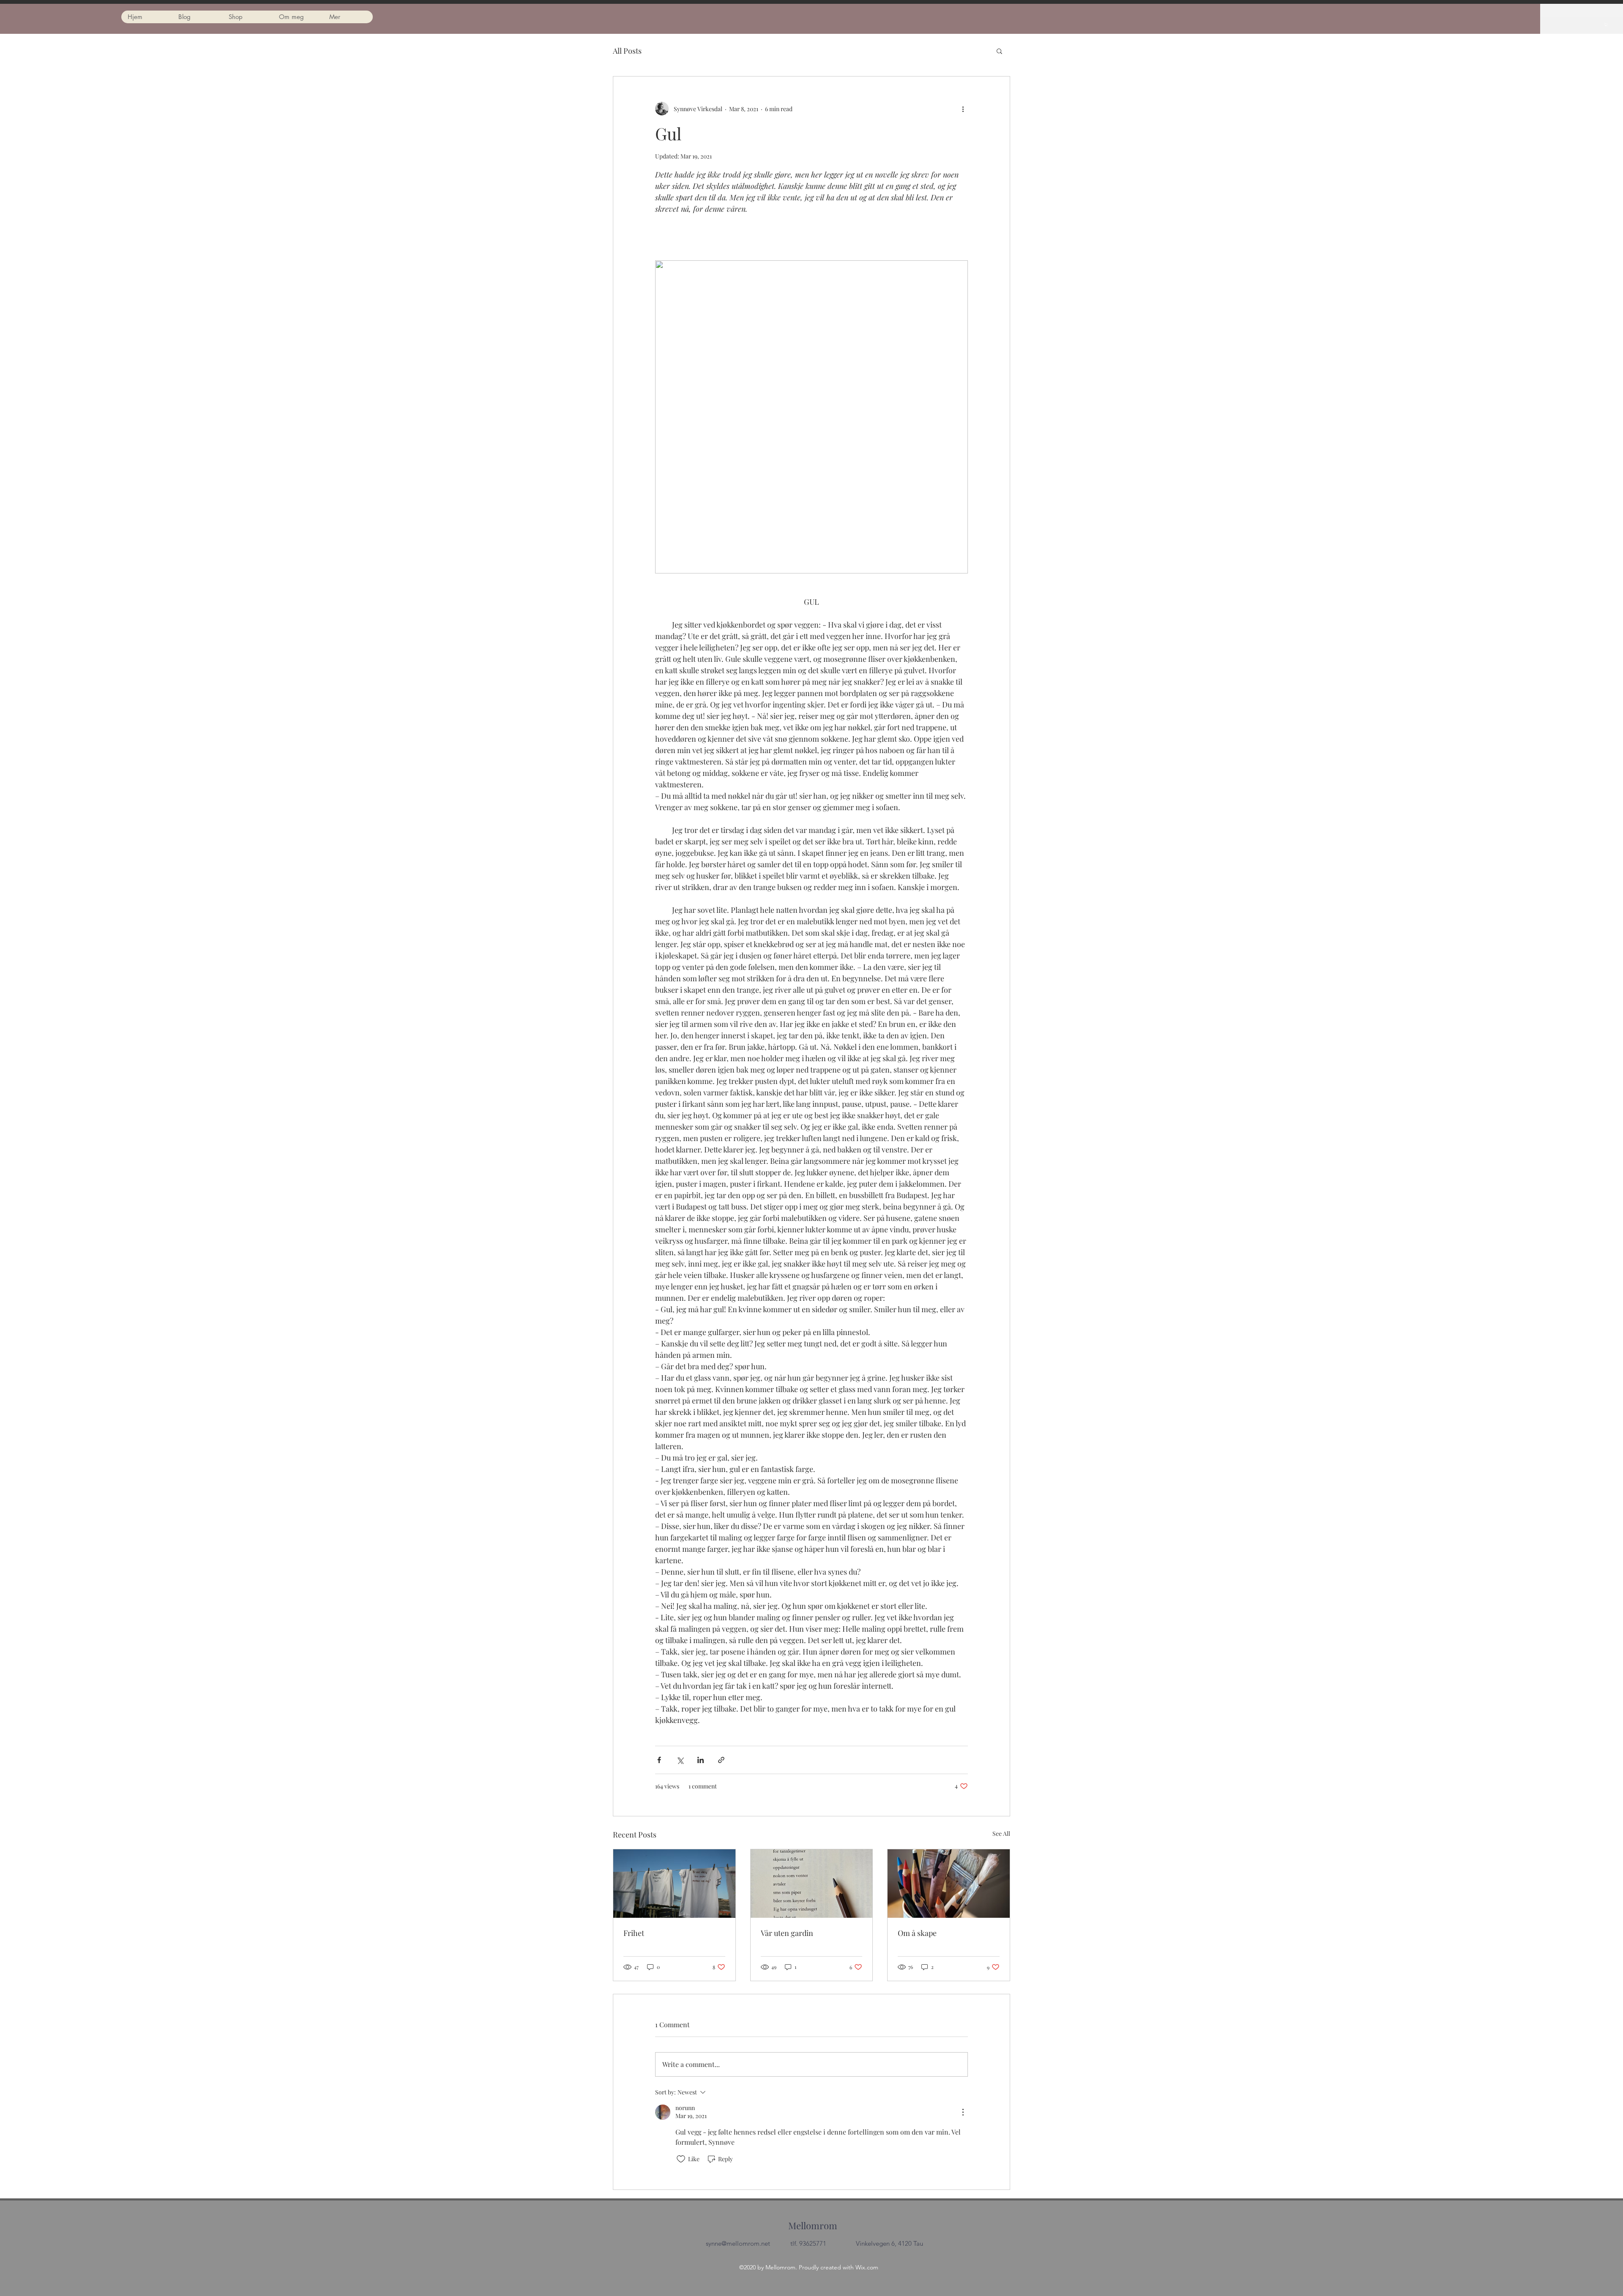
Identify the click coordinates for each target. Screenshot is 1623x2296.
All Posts (627, 51)
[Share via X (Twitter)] (680, 1760)
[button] (1606, 25)
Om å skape (917, 1933)
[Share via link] (721, 1760)
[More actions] (963, 109)
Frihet (634, 1933)
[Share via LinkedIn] (701, 1760)
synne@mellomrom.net (738, 2243)
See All (1001, 1833)
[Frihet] (674, 1884)
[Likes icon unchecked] (681, 2159)
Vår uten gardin (787, 1933)
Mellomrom (813, 2225)
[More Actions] (963, 2112)
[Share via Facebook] (659, 1760)
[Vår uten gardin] (812, 1884)
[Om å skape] (949, 1884)
